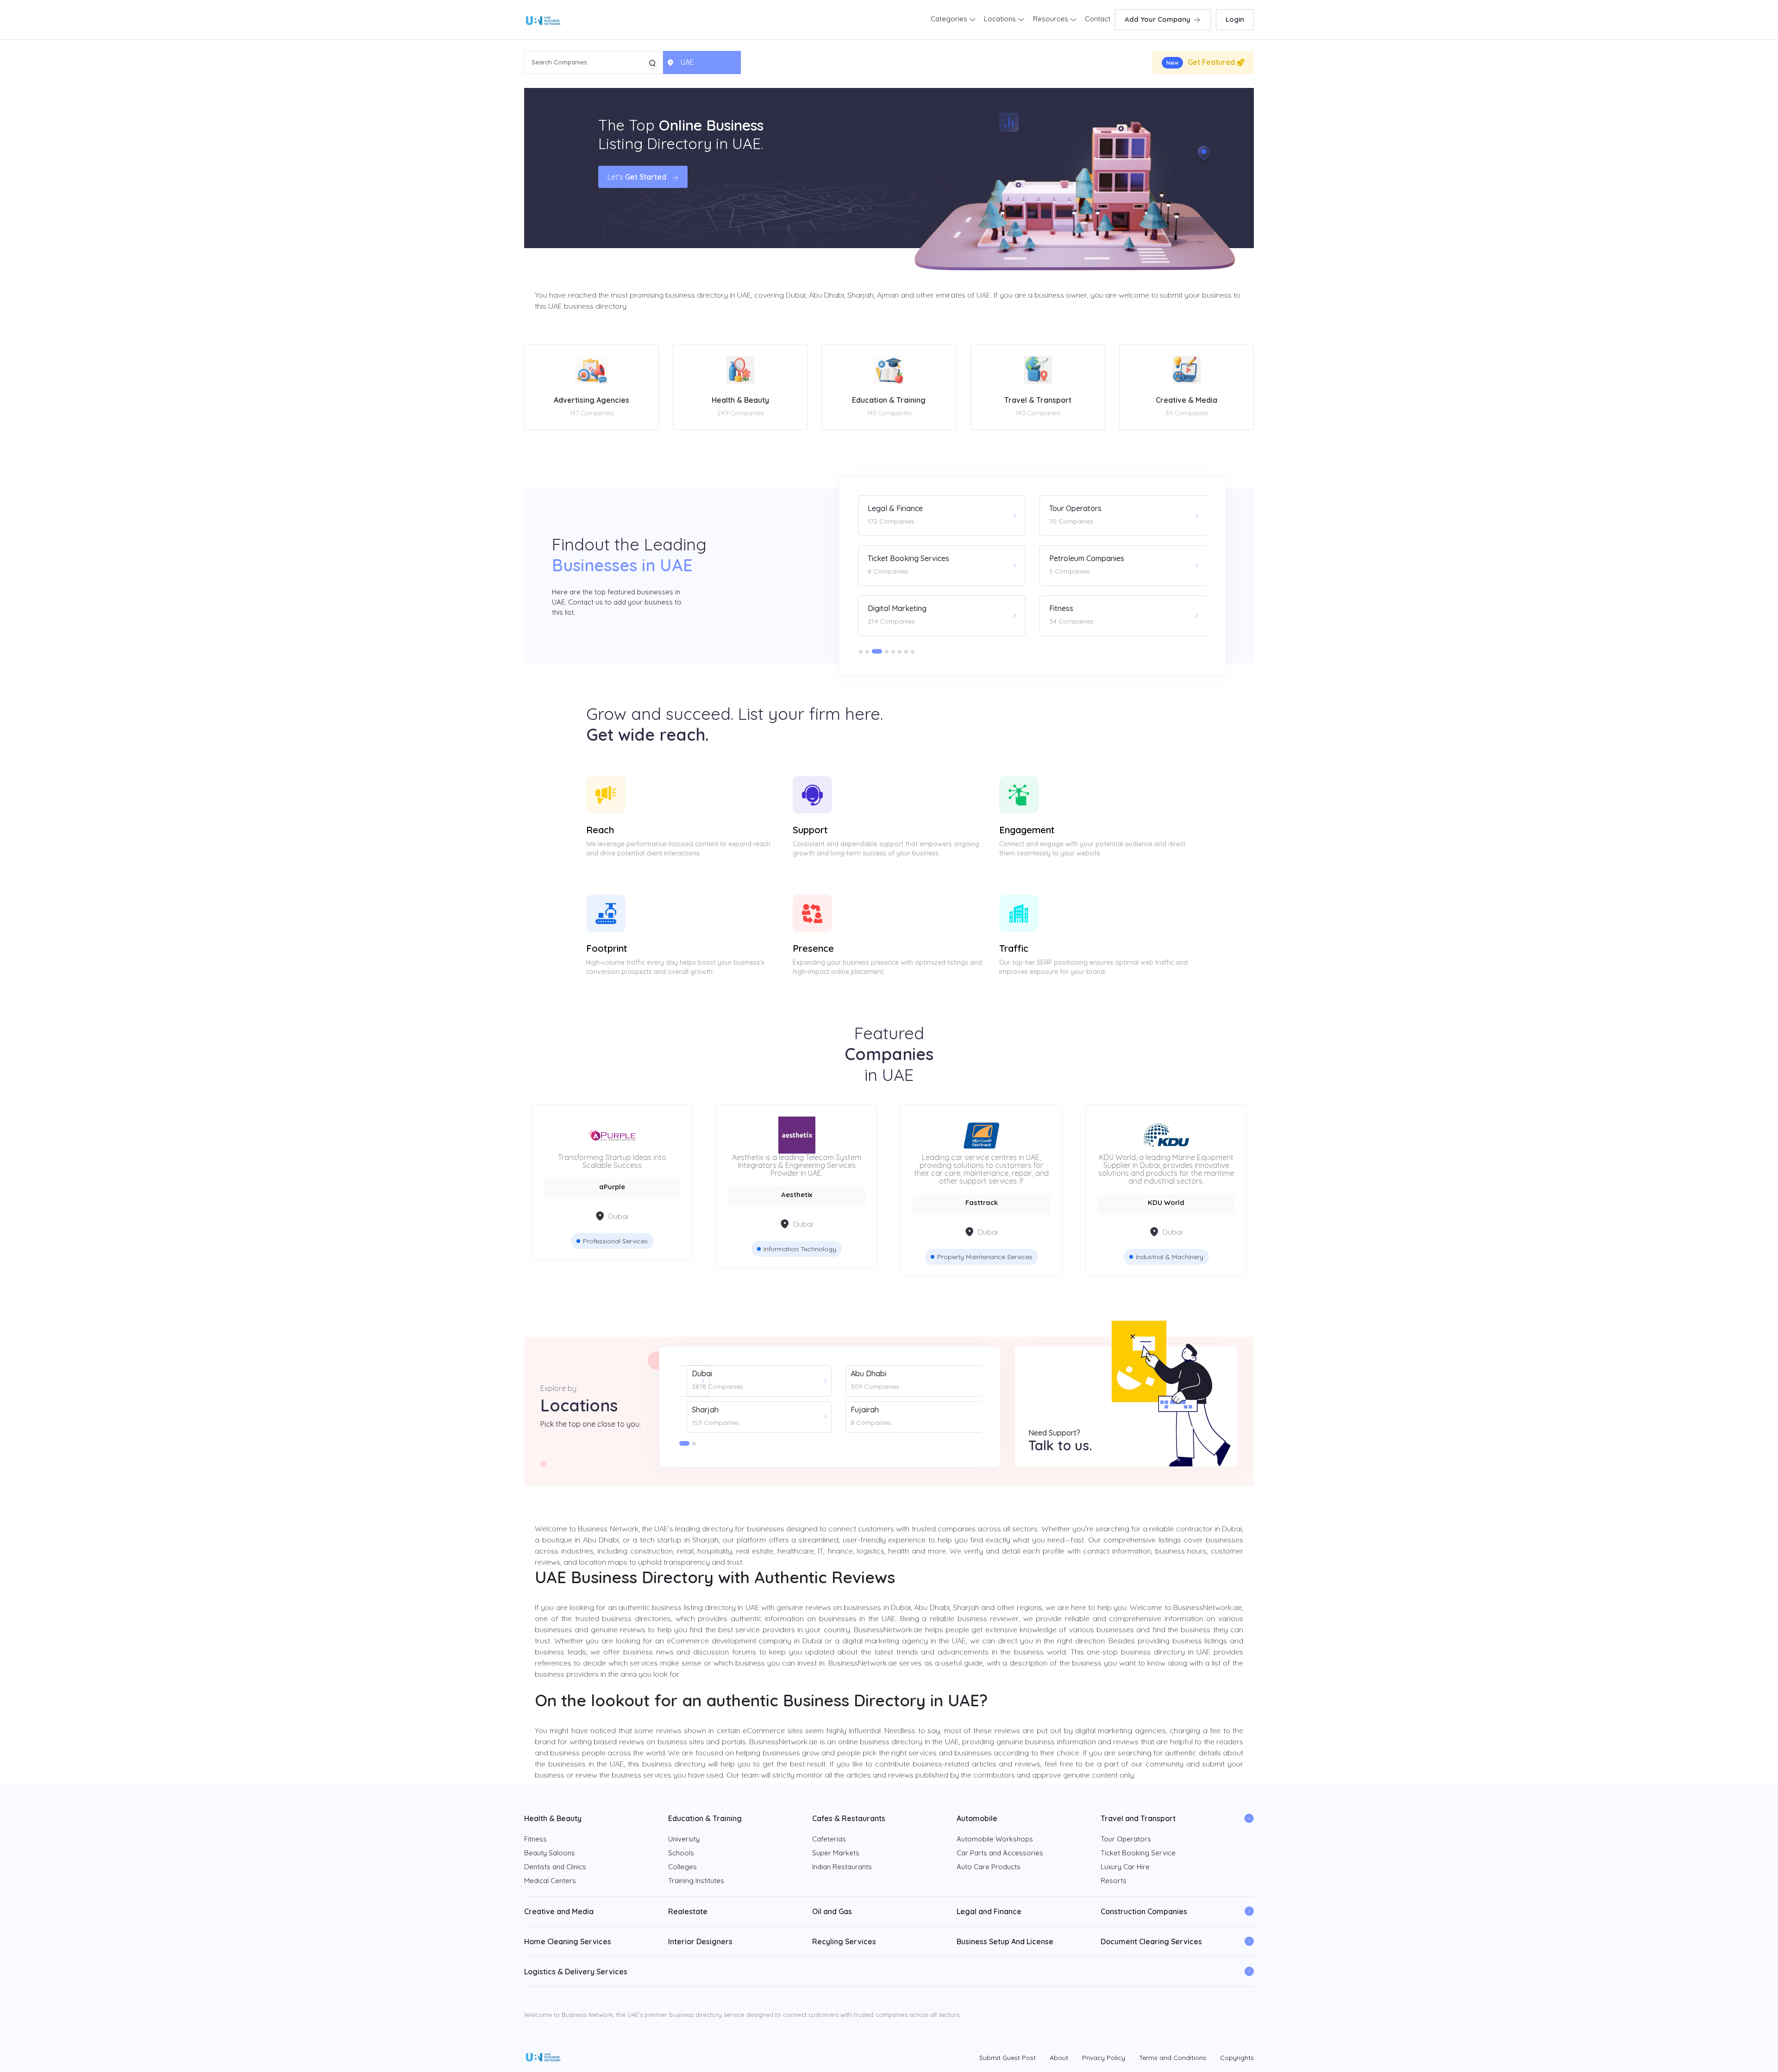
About (1059, 2058)
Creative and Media (559, 1911)
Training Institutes (696, 1881)
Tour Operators (1126, 1839)
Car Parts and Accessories (1000, 1853)
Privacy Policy (1104, 2058)
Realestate (688, 1911)
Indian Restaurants (842, 1867)
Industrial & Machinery (985, 1257)
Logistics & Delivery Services (576, 1972)
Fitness (535, 1839)
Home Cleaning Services (568, 1941)
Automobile (977, 1818)
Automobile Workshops (995, 1839)
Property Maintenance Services (800, 1257)
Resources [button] (1052, 19)
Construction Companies (1144, 1911)
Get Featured (1202, 62)
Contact (1098, 19)
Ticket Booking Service (1138, 1853)
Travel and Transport (1138, 1818)
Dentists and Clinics (555, 1867)
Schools (681, 1853)
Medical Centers (550, 1881)
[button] (861, 652)
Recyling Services (844, 1941)
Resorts (1114, 1881)
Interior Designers (700, 1941)
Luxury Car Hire (1125, 1867)
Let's (637, 177)
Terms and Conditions (1173, 2058)
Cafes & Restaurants (849, 1818)
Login (1235, 19)
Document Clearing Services (1151, 1941)
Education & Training (705, 1818)
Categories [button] (950, 19)
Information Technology (615, 1249)
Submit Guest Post (1008, 2058)
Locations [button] (1001, 19)
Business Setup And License (1005, 1941)
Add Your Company (1158, 19)
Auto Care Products (989, 1867)
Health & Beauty (553, 1818)
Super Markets (836, 1853)
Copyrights (1237, 2058)
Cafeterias (829, 1839)
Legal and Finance (989, 1911)
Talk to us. (1060, 1445)
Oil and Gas (832, 1911)
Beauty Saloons (550, 1853)
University (684, 1839)
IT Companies (1170, 1249)
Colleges (682, 1867)
